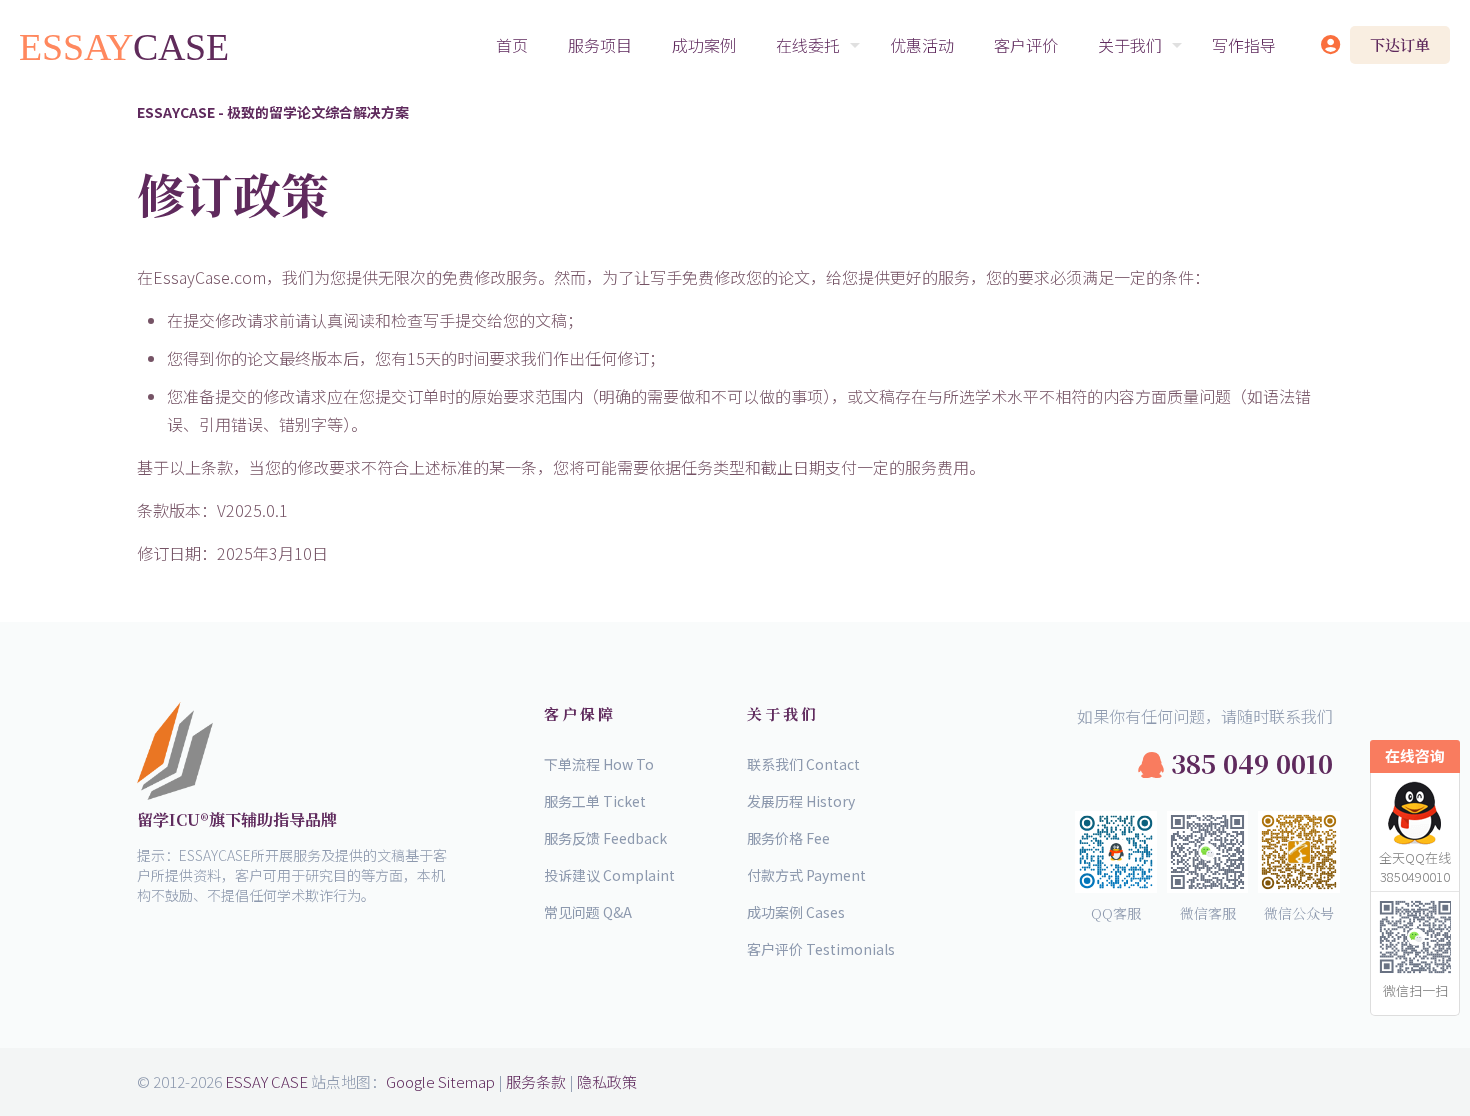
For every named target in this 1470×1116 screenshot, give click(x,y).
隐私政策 (607, 1081)
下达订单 (1400, 44)
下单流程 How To (599, 764)
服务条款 (536, 1081)
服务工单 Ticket (595, 801)
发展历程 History (801, 801)
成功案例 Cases (796, 912)
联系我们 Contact (803, 764)
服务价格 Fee (788, 838)
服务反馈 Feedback (605, 838)
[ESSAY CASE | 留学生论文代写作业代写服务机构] (125, 45)
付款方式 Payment (806, 875)
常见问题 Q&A (588, 912)
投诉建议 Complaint (609, 875)
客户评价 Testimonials (821, 949)
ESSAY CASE (266, 1081)
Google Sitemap (440, 1081)
